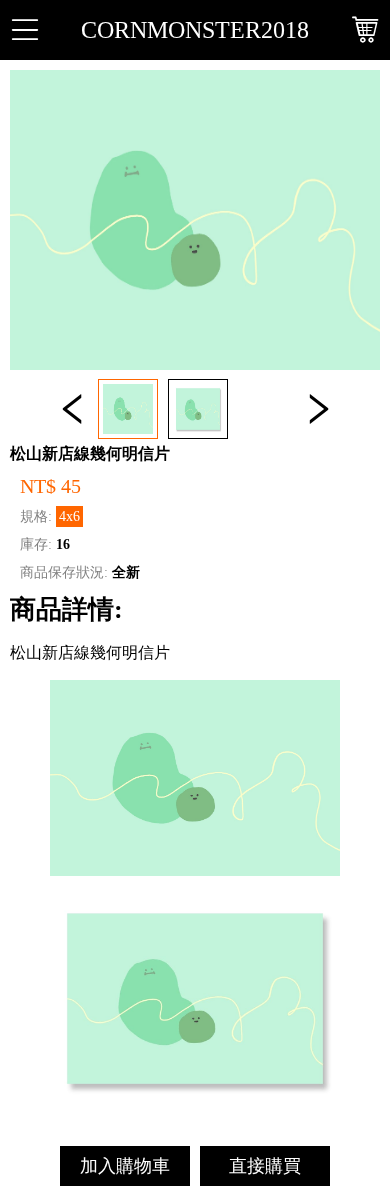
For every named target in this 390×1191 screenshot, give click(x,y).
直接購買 (265, 1166)
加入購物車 (125, 1166)
